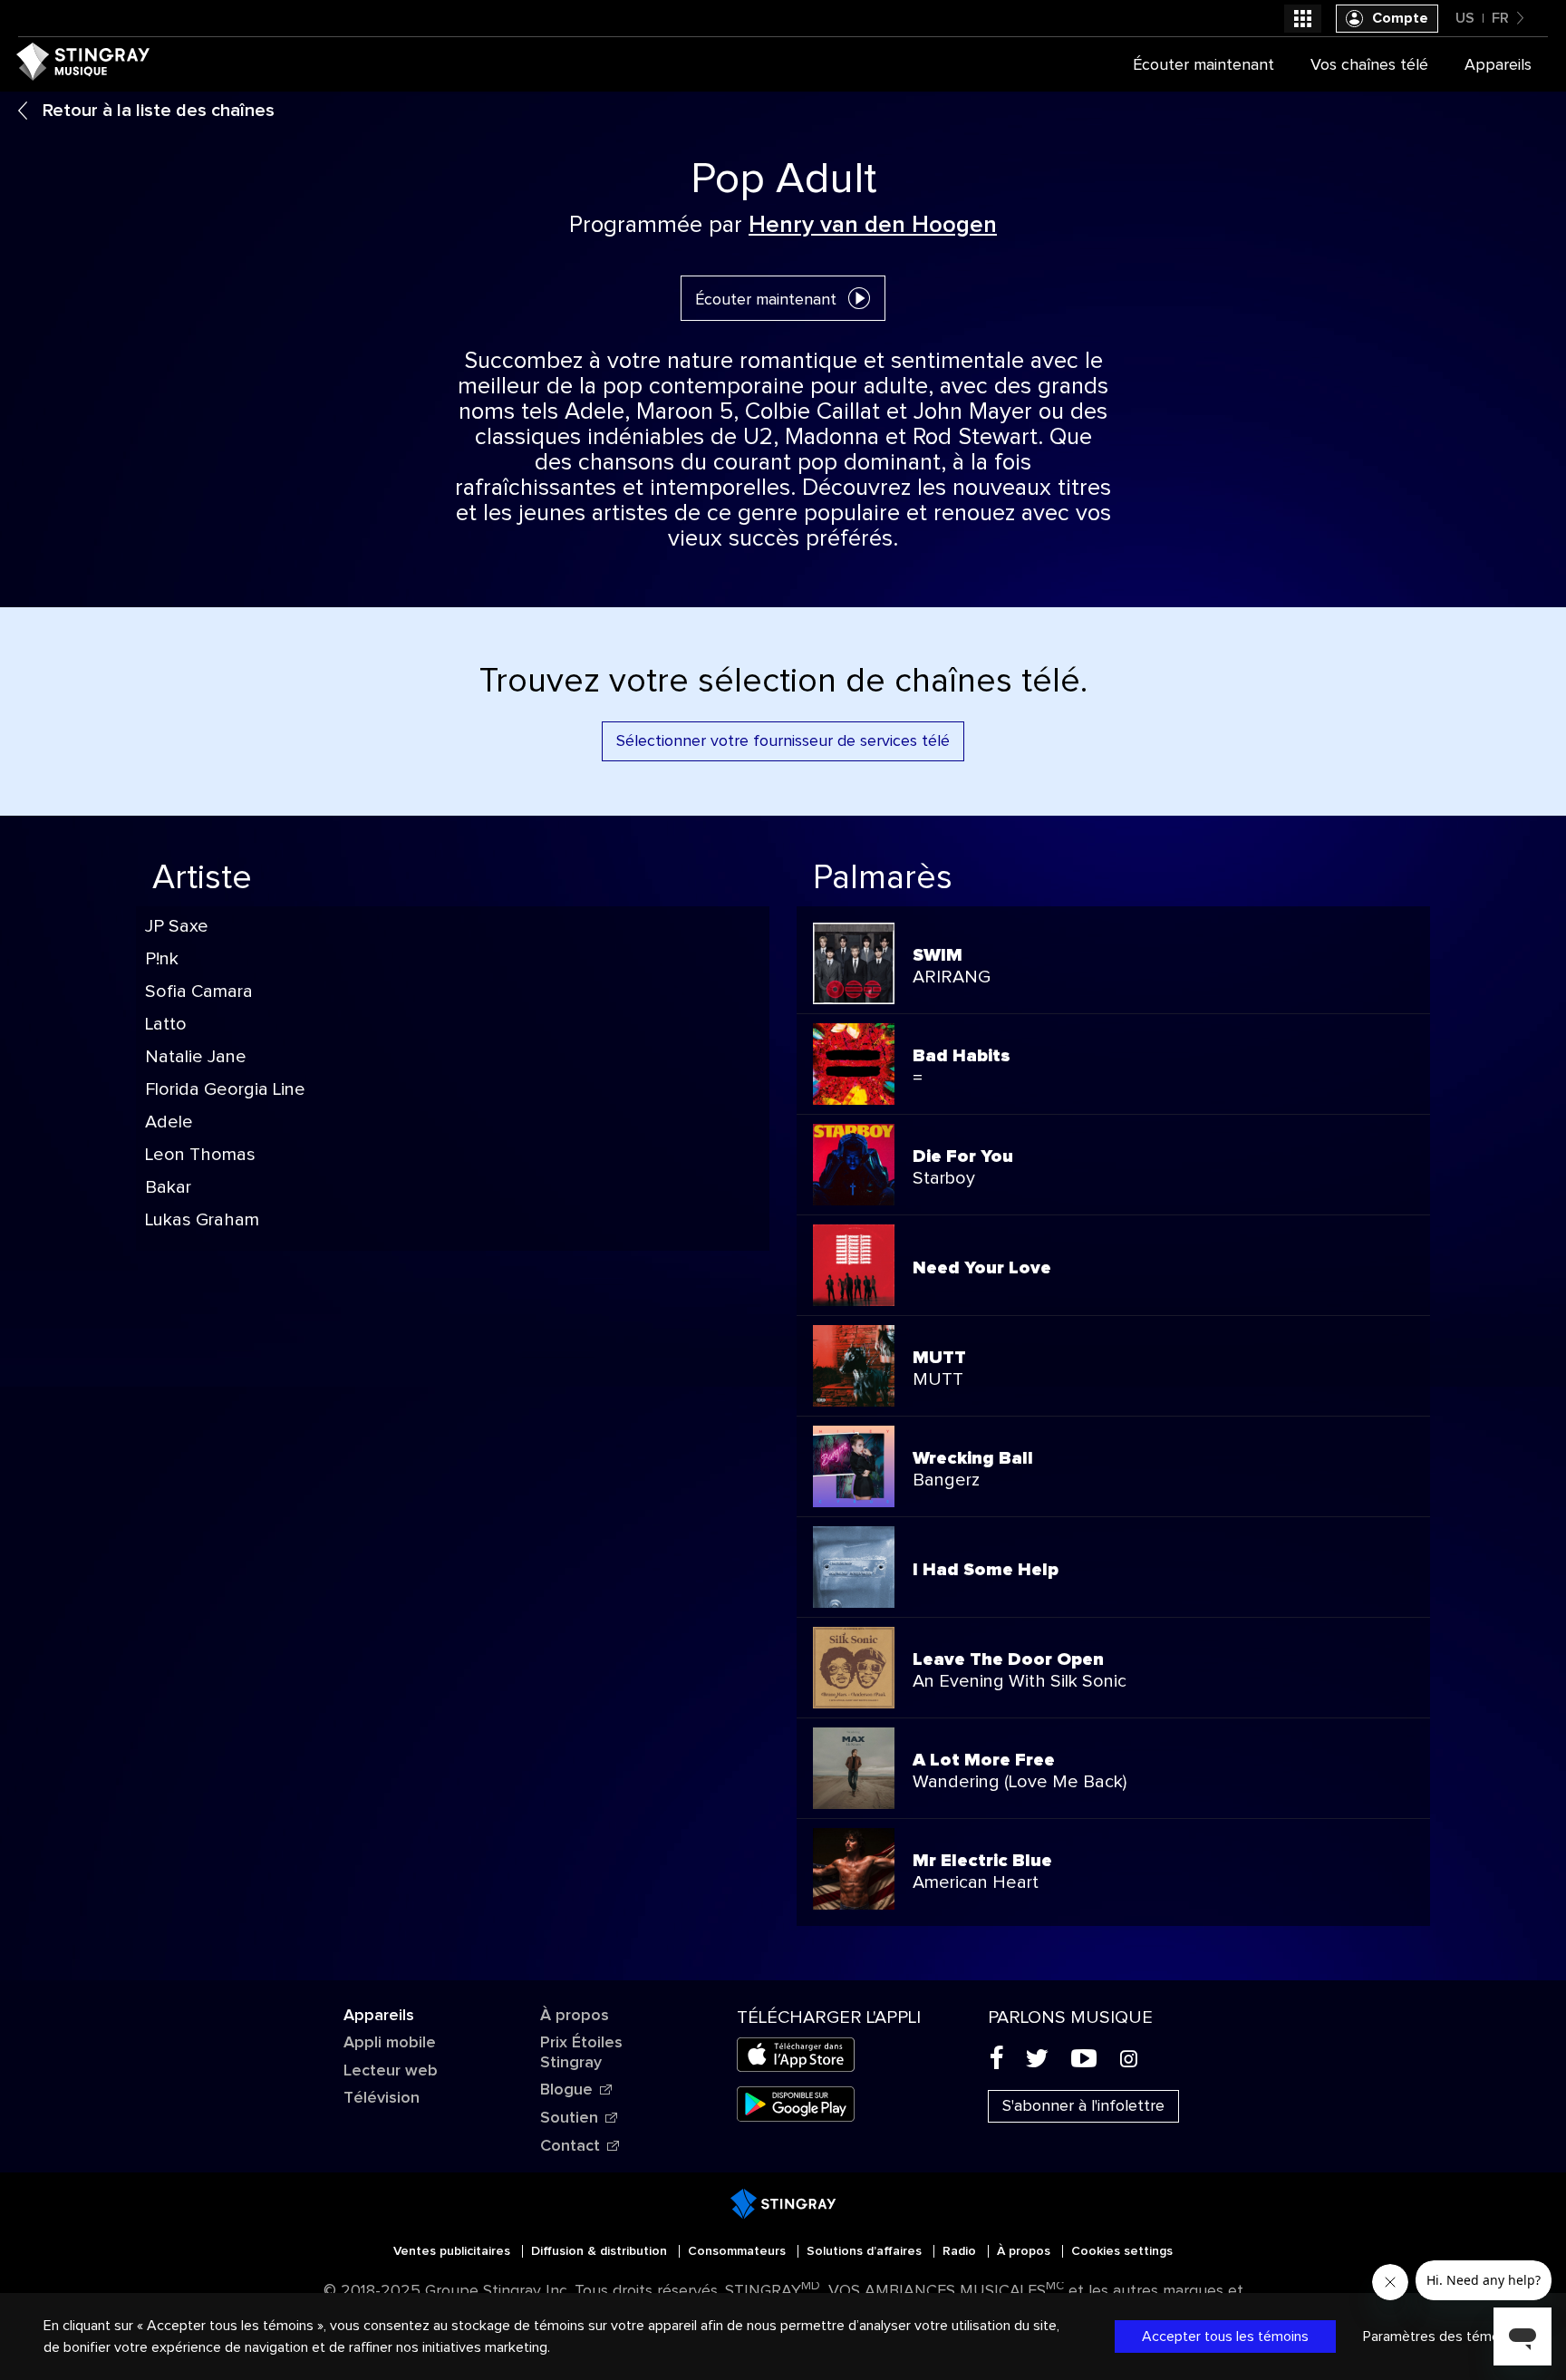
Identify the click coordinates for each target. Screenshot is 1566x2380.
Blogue (566, 2090)
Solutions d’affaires (866, 2251)
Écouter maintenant (766, 300)
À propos (575, 2016)
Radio (961, 2251)
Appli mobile (390, 2043)
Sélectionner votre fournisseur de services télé (783, 741)
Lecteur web (391, 2071)
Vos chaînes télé (1369, 65)
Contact (570, 2146)
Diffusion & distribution (601, 2251)
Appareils (379, 2016)
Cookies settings (1122, 2251)
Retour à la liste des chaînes (156, 111)
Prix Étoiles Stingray (581, 2053)
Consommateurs (739, 2251)
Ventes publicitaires (454, 2251)
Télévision (382, 2098)
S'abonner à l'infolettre (1083, 2106)
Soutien (569, 2118)
